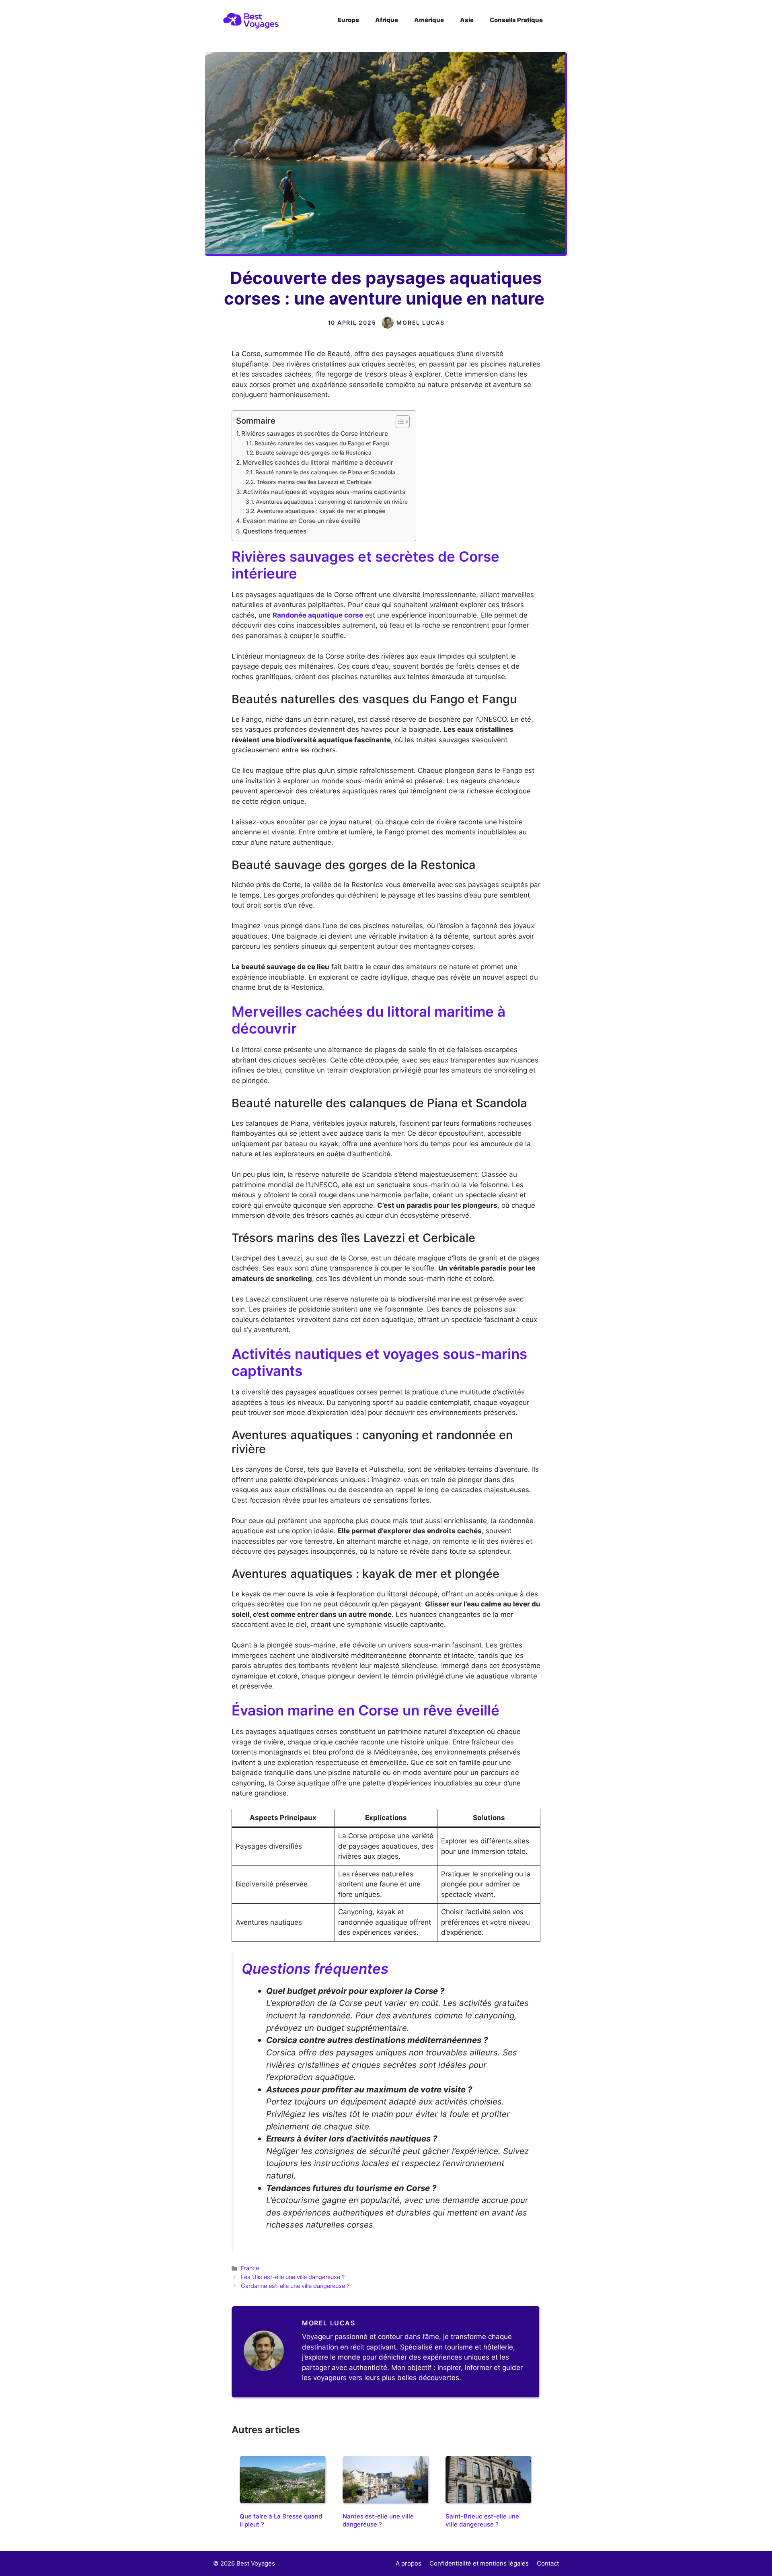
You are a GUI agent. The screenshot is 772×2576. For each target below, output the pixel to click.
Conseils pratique (516, 20)
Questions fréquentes (275, 531)
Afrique (387, 20)
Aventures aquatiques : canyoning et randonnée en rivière (332, 502)
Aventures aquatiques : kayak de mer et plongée (321, 511)
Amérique (429, 20)
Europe (348, 20)
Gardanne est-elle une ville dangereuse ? (295, 2286)
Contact (548, 2563)
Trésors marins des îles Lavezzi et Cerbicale (314, 482)
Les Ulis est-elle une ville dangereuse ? (293, 2277)
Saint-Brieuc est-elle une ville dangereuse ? (482, 2520)
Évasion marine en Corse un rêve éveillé (302, 521)
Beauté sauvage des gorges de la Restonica (314, 453)
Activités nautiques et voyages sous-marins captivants (324, 492)
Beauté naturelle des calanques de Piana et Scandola (325, 472)
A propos (409, 2563)
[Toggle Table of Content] (399, 422)
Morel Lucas (420, 322)
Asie (467, 20)
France (250, 2268)
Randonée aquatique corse (318, 615)
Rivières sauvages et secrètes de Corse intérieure (315, 433)
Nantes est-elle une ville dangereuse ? (378, 2520)
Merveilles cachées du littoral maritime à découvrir (318, 462)
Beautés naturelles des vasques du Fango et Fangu (322, 443)
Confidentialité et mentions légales (479, 2563)
